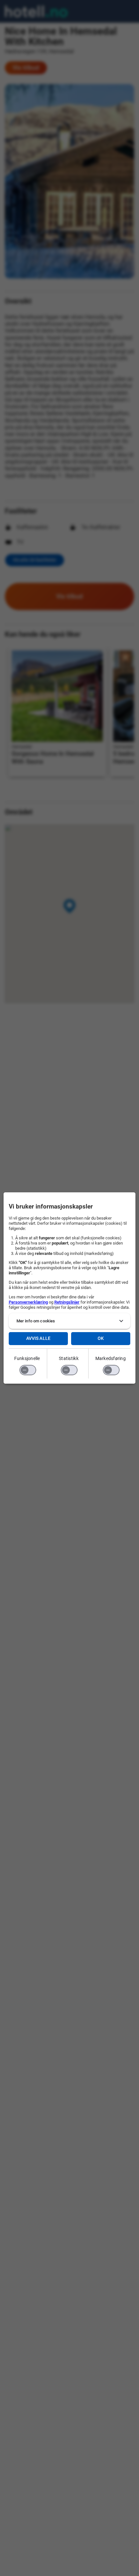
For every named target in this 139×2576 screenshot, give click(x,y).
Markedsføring (111, 1358)
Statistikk (69, 1358)
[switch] (28, 1370)
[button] (70, 1321)
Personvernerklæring (28, 1302)
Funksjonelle (27, 1358)
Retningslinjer (67, 1302)
